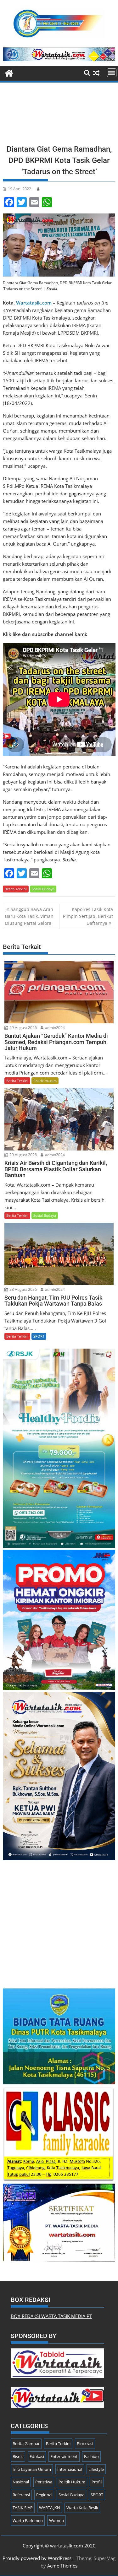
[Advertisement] (59, 115)
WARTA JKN (50, 2508)
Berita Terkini (16, 889)
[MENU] (112, 73)
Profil (97, 2482)
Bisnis (18, 2456)
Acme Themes (62, 2566)
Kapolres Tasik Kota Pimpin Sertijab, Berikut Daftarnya (88, 916)
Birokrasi (85, 2444)
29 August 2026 (23, 1028)
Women (56, 2520)
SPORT (39, 1336)
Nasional (21, 2482)
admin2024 (54, 1028)
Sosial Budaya (43, 889)
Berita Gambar (26, 2444)
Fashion (91, 2456)
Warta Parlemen (28, 2520)
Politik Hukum (45, 1081)
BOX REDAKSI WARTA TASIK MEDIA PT (51, 2316)
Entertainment (64, 2456)
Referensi (21, 2495)
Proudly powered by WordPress (37, 2558)
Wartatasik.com (34, 303)
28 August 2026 (23, 1289)
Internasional (70, 2469)
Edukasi (37, 2456)
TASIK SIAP (23, 2508)
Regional (44, 2495)
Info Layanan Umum (32, 2469)
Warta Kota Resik (82, 2508)
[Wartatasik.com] (9, 72)
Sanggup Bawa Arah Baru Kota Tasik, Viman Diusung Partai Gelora (29, 916)
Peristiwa (44, 2482)
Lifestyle (96, 2469)
